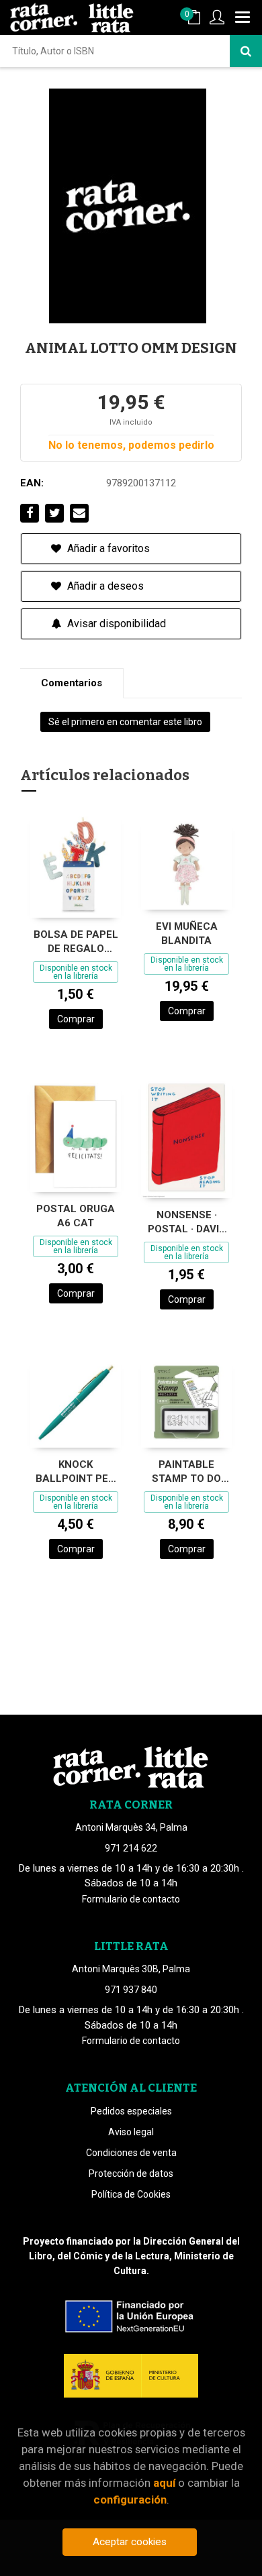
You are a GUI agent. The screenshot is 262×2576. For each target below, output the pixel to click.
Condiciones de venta (131, 2153)
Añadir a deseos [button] (104, 586)
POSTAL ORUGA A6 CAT (76, 1216)
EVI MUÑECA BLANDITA (187, 933)
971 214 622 (131, 1848)
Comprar (76, 1019)
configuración (130, 2500)
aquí (164, 2483)
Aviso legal (131, 2132)
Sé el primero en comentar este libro (125, 722)
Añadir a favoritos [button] (107, 548)
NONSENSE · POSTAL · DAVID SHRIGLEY (187, 1222)
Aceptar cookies (130, 2542)
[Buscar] (246, 51)
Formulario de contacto (131, 1899)
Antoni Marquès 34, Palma (131, 1827)
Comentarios (72, 683)
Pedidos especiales (131, 2111)
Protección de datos (131, 2173)
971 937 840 (131, 1990)
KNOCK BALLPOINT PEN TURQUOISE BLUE (76, 1471)
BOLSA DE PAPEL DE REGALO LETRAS (76, 942)
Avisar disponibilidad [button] (115, 624)
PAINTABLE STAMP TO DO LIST (186, 1471)
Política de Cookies (131, 2194)
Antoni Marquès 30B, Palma (131, 1969)
